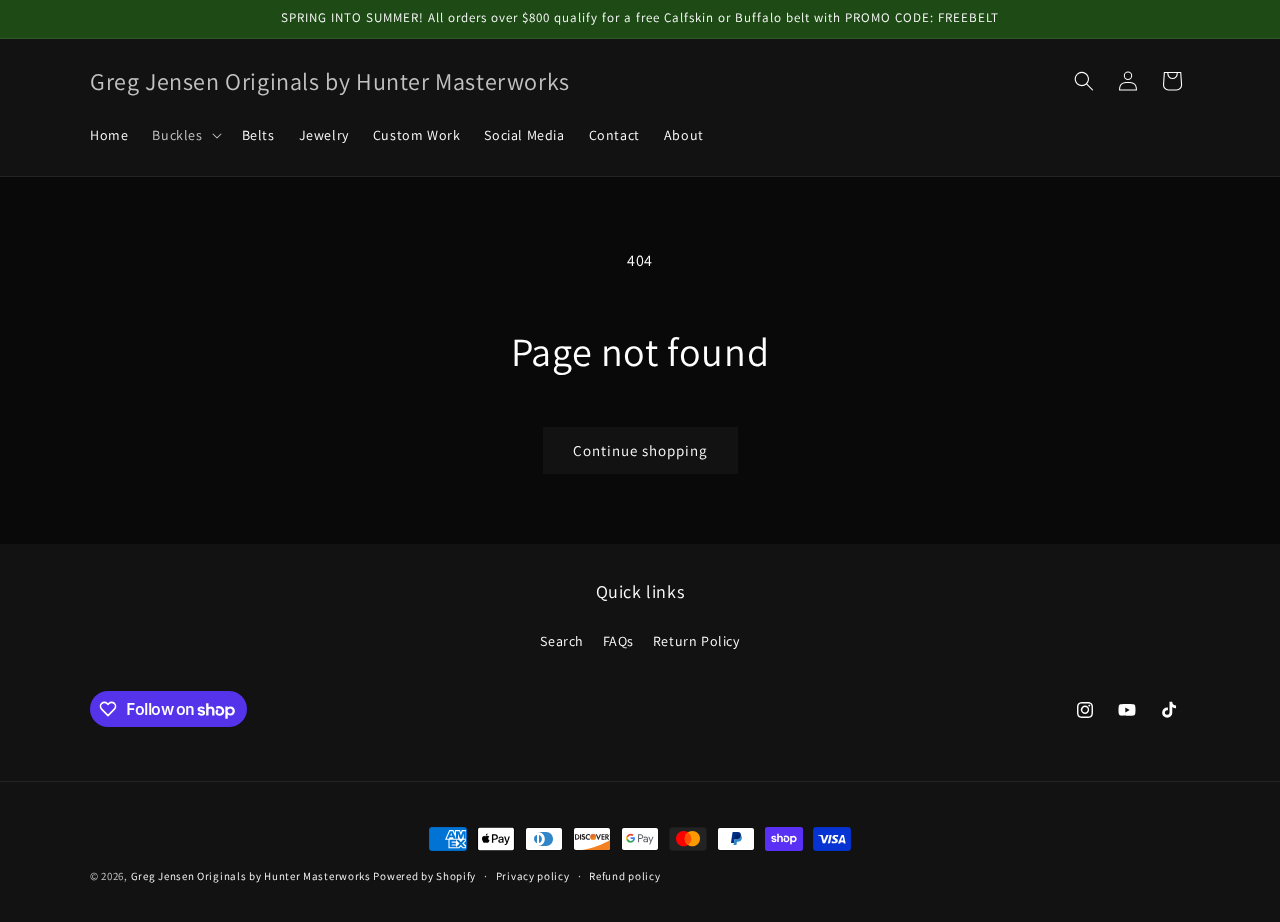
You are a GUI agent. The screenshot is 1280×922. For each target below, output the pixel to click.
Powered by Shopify (424, 876)
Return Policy (696, 641)
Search (562, 641)
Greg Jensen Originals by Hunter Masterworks (251, 876)
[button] (184, 135)
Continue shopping (640, 450)
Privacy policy (533, 876)
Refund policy (624, 876)
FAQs (618, 641)
